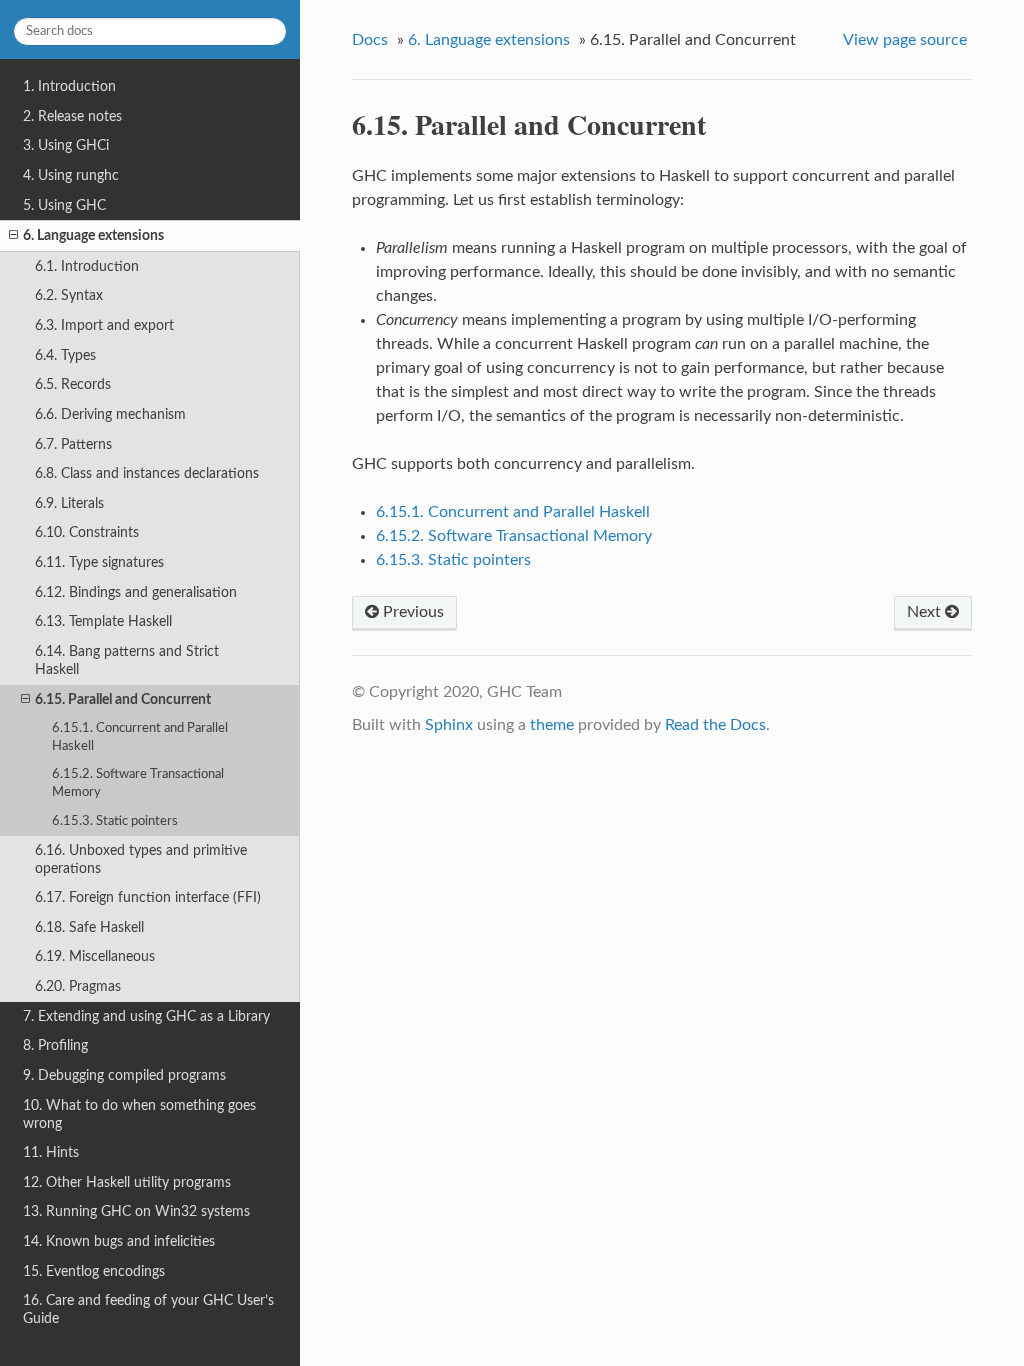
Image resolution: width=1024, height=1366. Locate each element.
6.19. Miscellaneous (95, 956)
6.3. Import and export (104, 325)
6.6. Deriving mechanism (110, 414)
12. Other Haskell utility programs (127, 1182)
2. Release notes (72, 116)
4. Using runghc (71, 175)
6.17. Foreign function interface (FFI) (148, 897)
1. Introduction (69, 86)
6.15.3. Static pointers (115, 821)
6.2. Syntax (69, 295)
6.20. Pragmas (78, 986)
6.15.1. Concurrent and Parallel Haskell (140, 737)
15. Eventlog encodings (94, 1271)
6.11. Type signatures (99, 562)
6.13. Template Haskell (103, 621)
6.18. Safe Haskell (89, 927)
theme (552, 725)
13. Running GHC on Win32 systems (136, 1211)
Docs (370, 40)
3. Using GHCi (66, 145)
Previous (411, 612)
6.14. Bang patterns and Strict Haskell (127, 660)
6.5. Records (73, 384)
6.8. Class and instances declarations (147, 473)
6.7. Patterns (73, 444)
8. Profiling (55, 1045)
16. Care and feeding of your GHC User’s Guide (148, 1309)
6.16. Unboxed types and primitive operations (141, 859)
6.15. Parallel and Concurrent (123, 699)
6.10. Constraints (87, 532)
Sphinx (449, 725)
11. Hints (51, 1152)
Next (926, 612)
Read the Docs (715, 725)
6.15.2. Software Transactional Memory (138, 783)
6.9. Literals (69, 503)
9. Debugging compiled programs (124, 1075)
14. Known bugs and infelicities (119, 1241)
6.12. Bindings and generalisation (136, 592)
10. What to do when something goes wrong (139, 1114)
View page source (905, 40)
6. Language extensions (93, 235)
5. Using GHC (64, 205)
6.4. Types (65, 355)
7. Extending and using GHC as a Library (146, 1016)
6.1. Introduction (87, 266)
